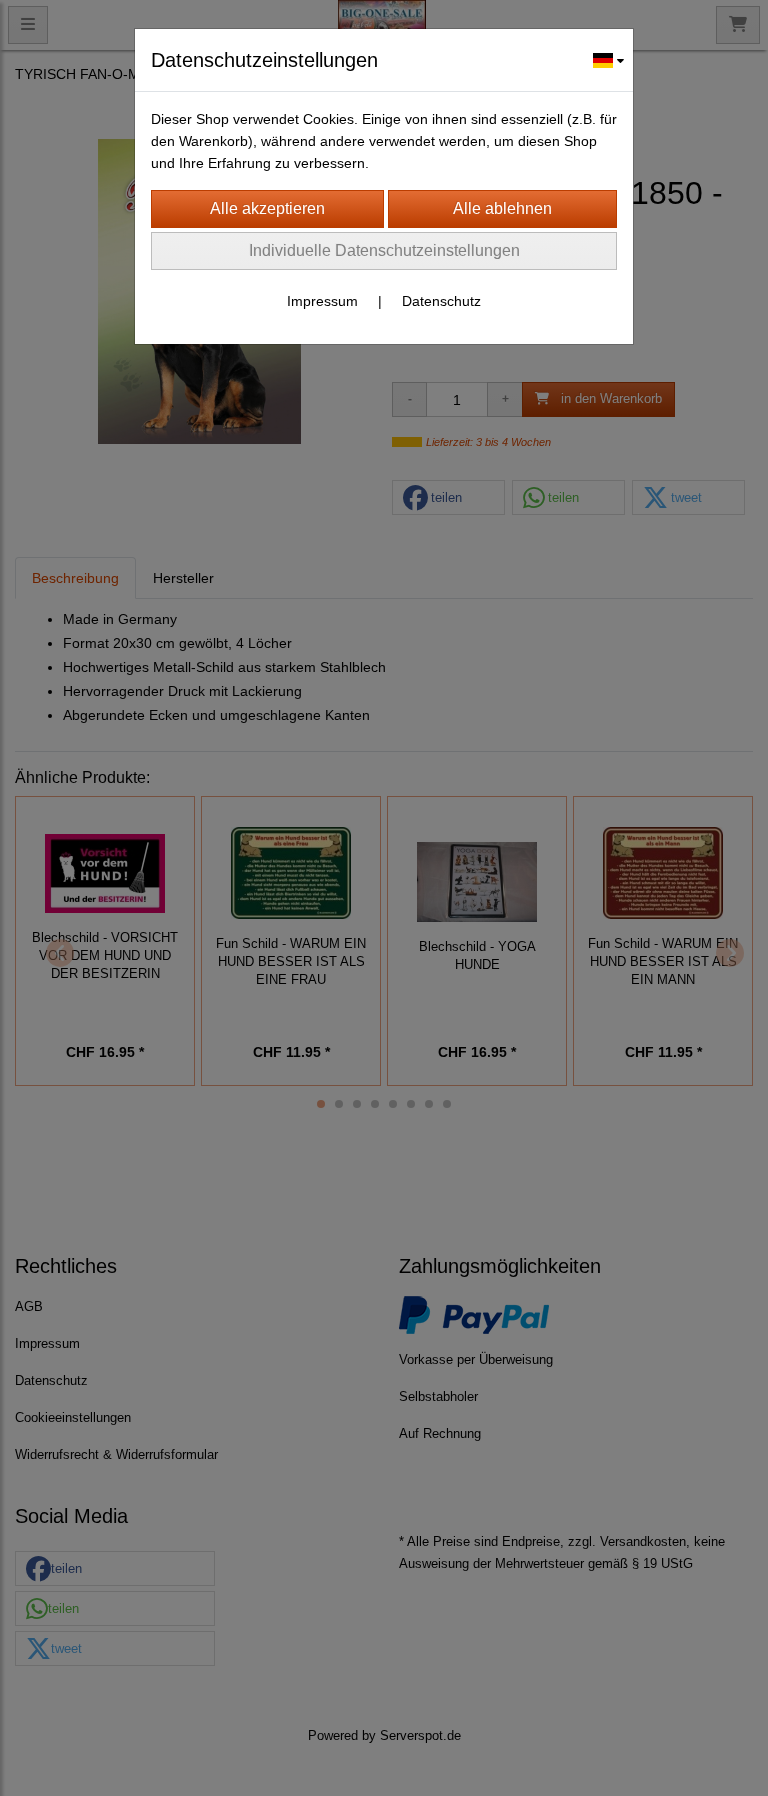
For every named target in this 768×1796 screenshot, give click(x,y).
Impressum (322, 301)
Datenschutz (441, 301)
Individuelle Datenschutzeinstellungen (384, 250)
